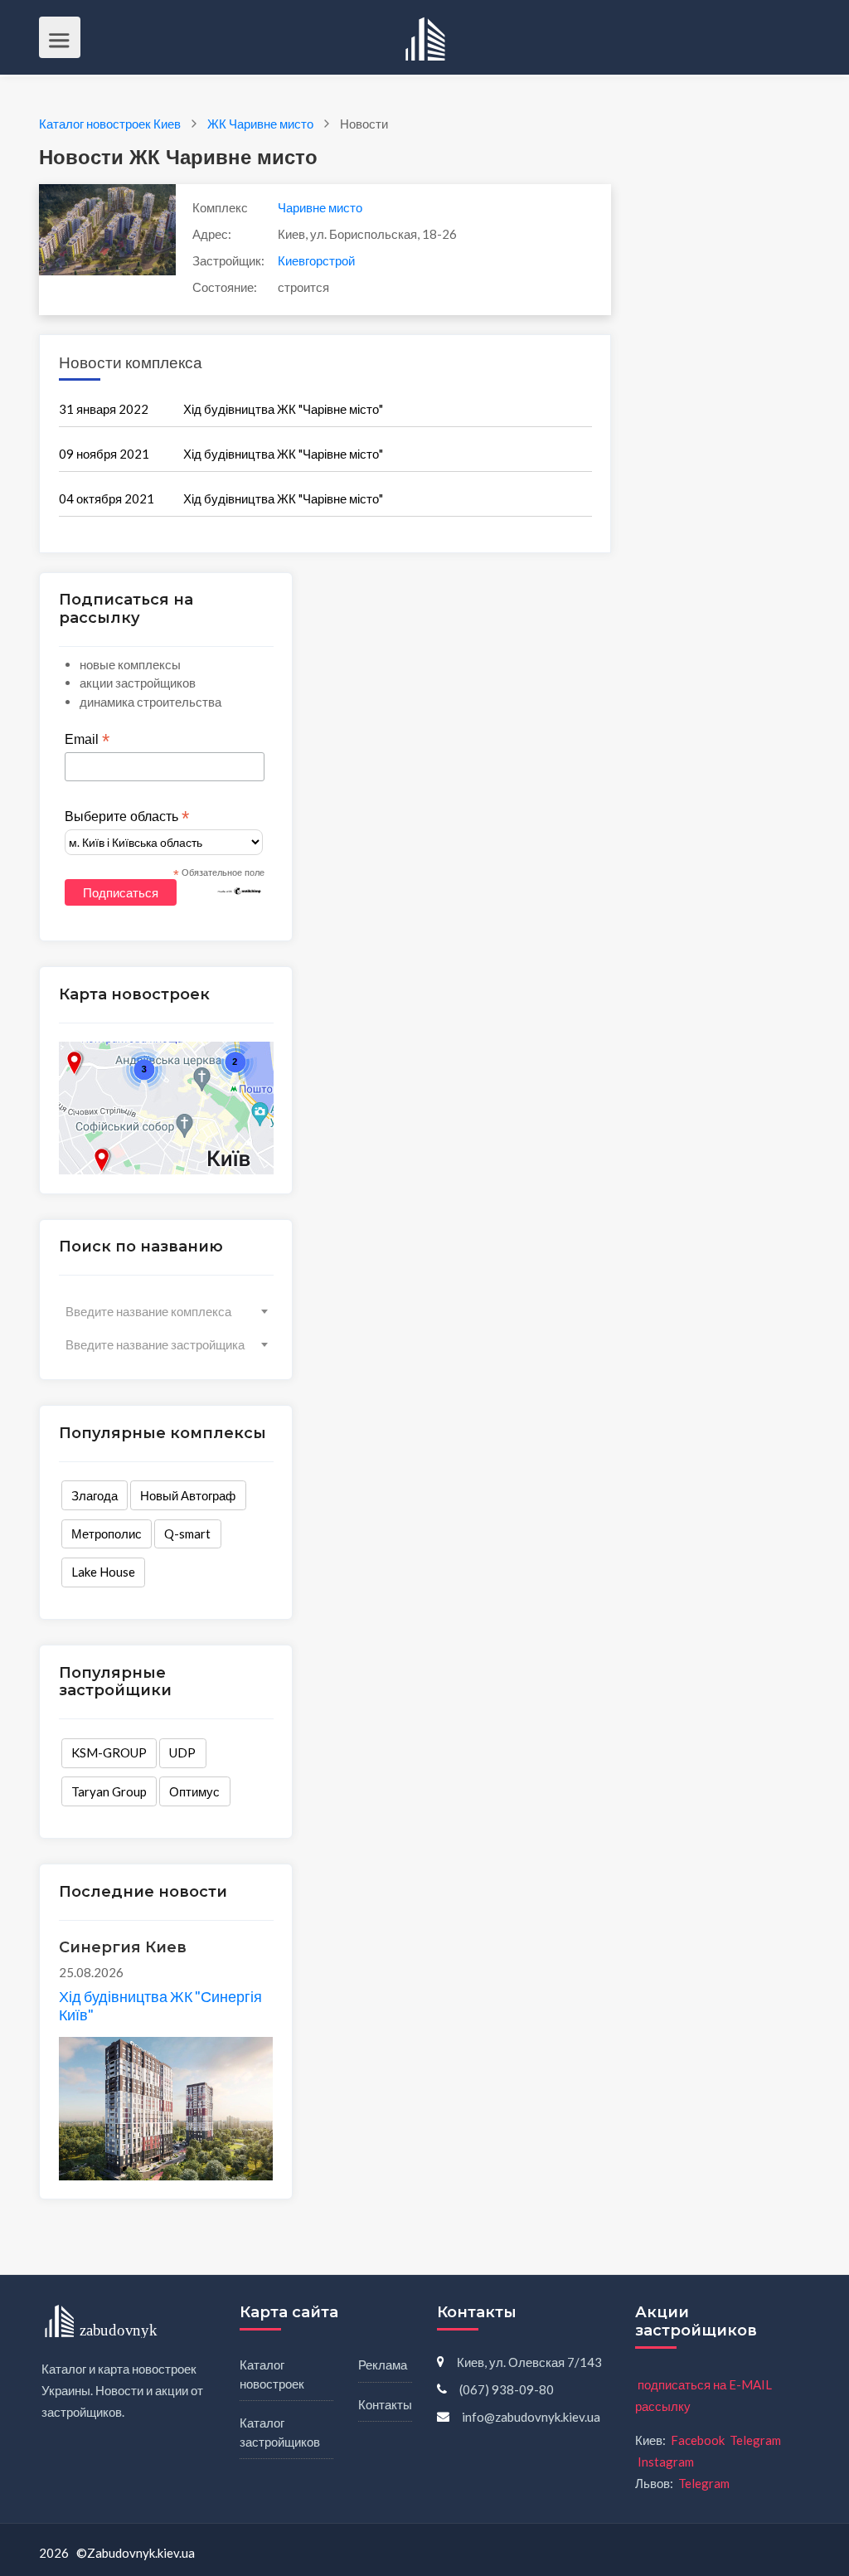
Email (87, 740)
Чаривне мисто (320, 207)
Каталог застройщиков (280, 2432)
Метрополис (107, 1533)
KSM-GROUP (109, 1752)
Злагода (95, 1495)
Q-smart (187, 1533)
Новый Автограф (188, 1495)
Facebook (698, 2440)
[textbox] (166, 1311)
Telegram (755, 2440)
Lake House (103, 1572)
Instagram (666, 2462)
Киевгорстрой (316, 260)
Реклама (383, 2365)
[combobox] (166, 1311)
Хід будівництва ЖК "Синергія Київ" (160, 2005)
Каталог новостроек (272, 2374)
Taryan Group (109, 1791)
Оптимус (194, 1791)
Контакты (385, 2404)
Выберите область (127, 817)
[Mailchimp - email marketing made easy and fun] (240, 890)
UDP (182, 1752)
